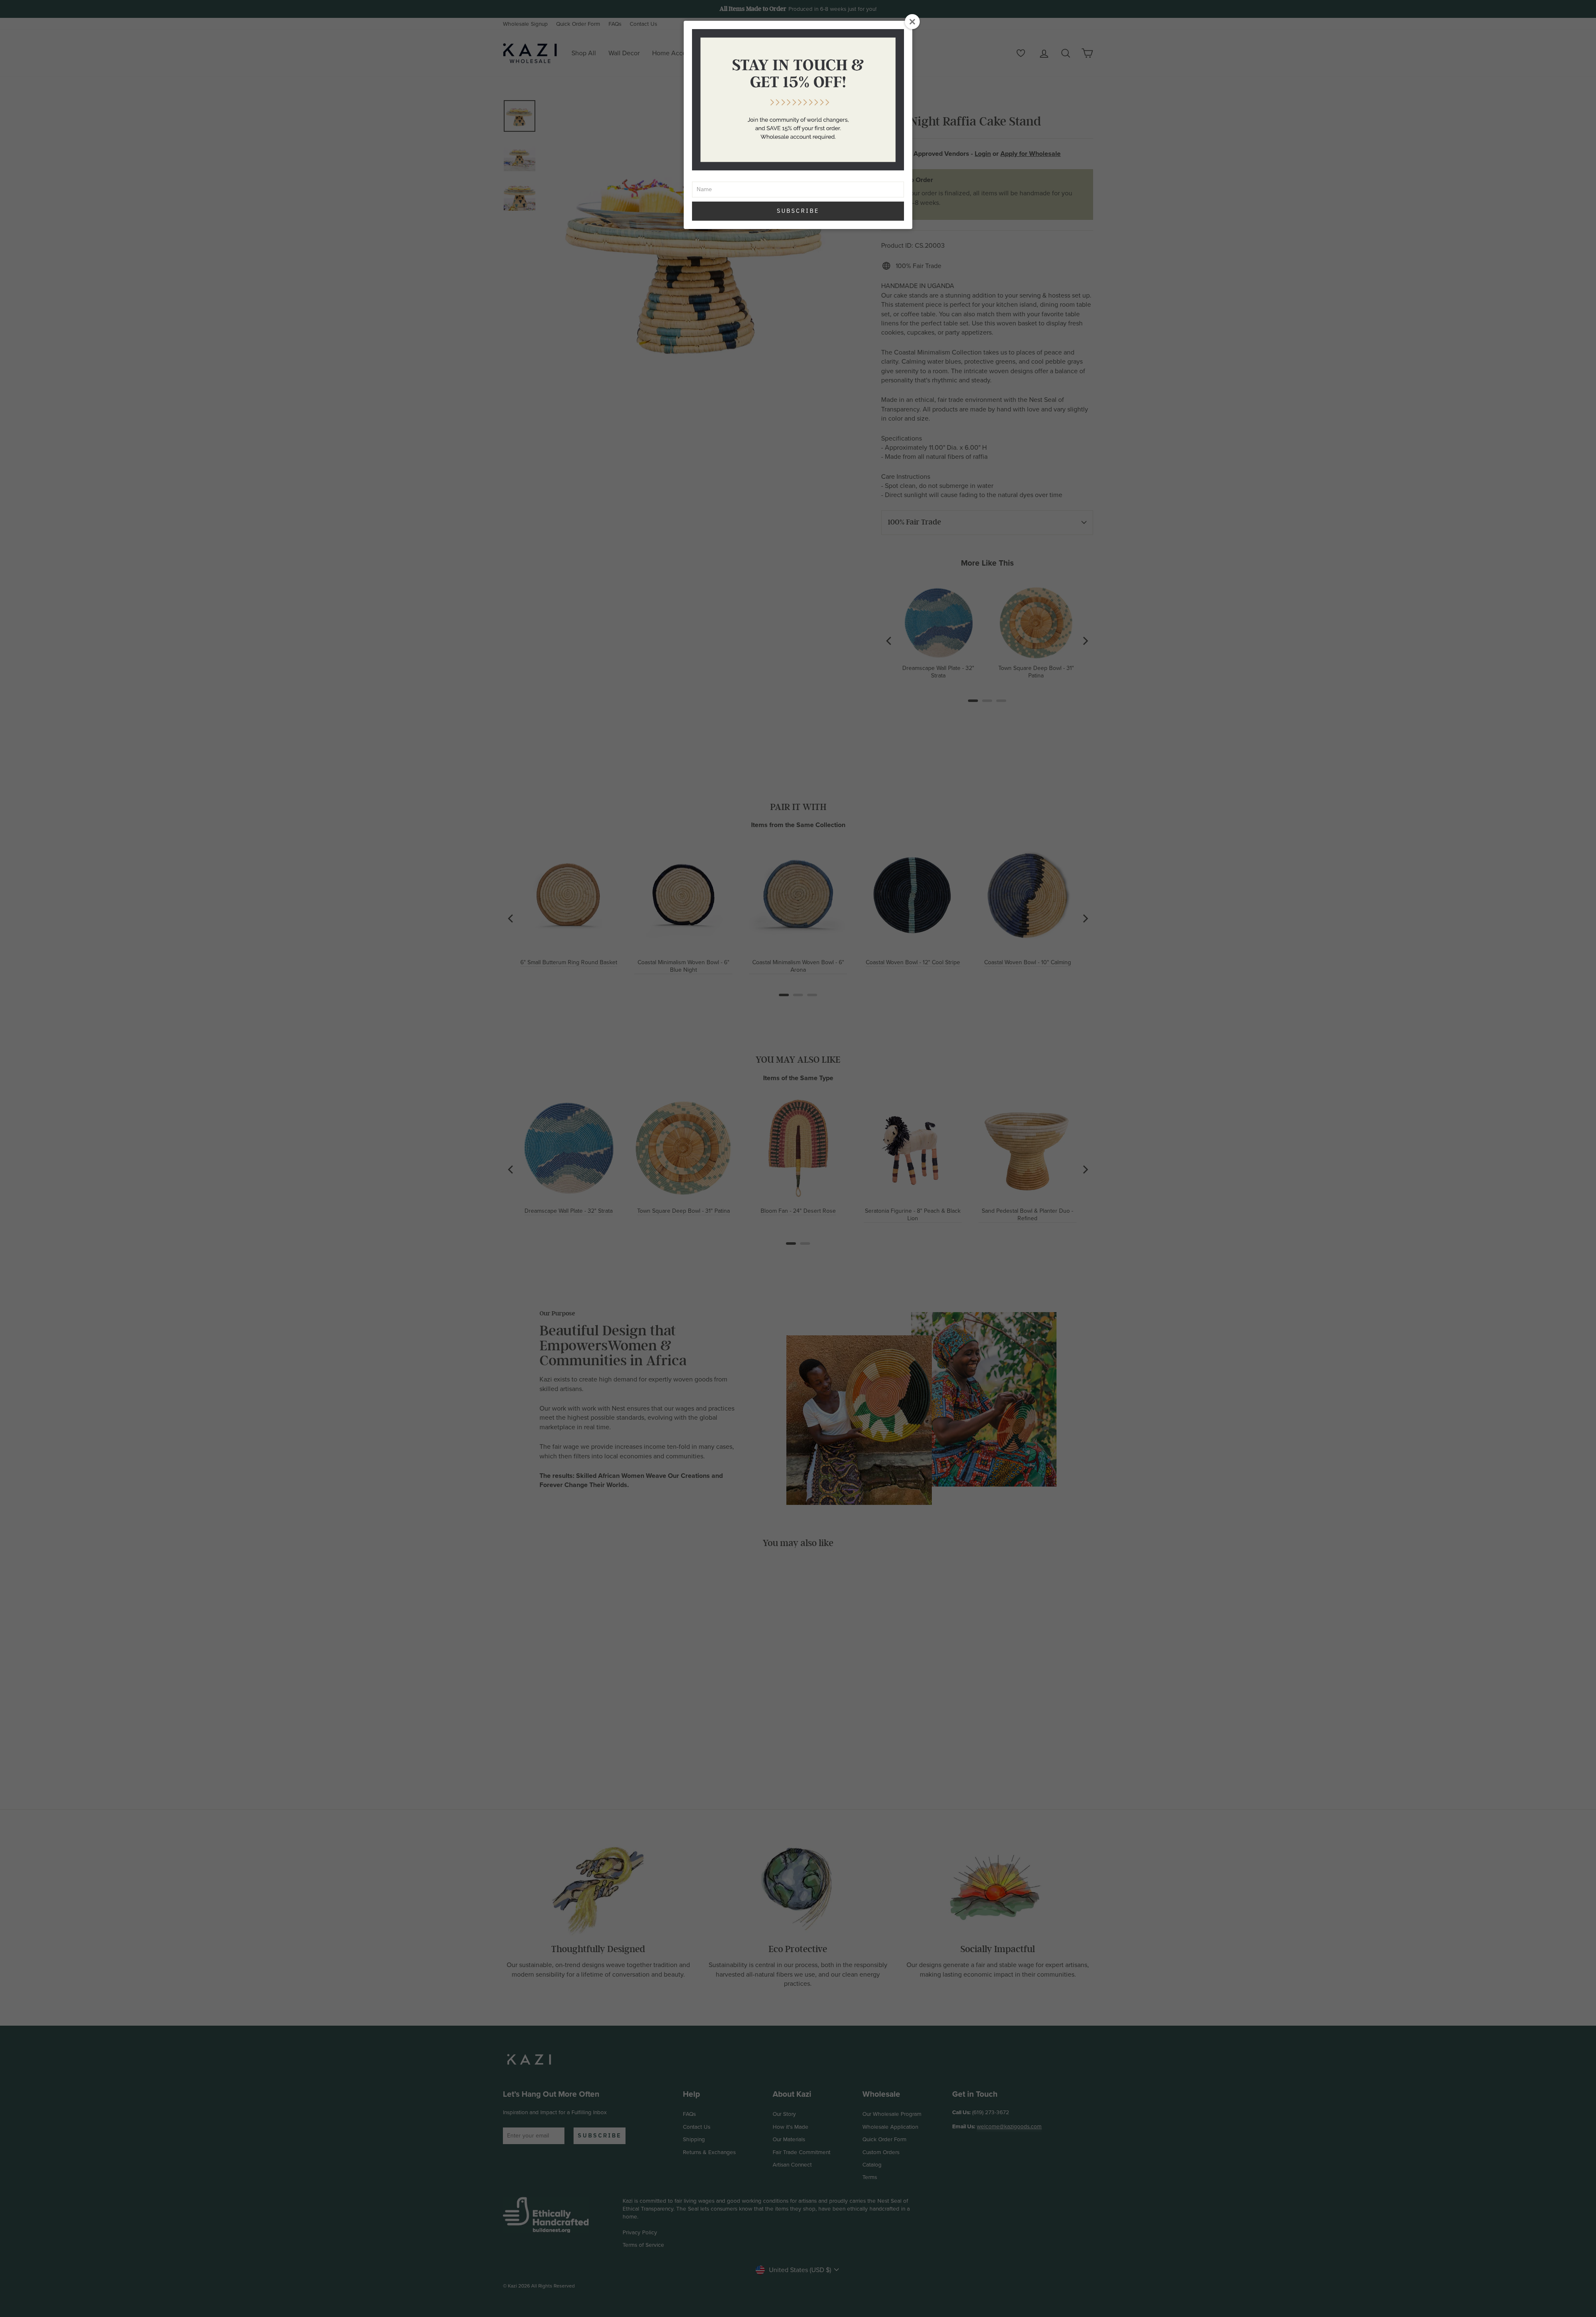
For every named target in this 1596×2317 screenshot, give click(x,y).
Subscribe (798, 211)
